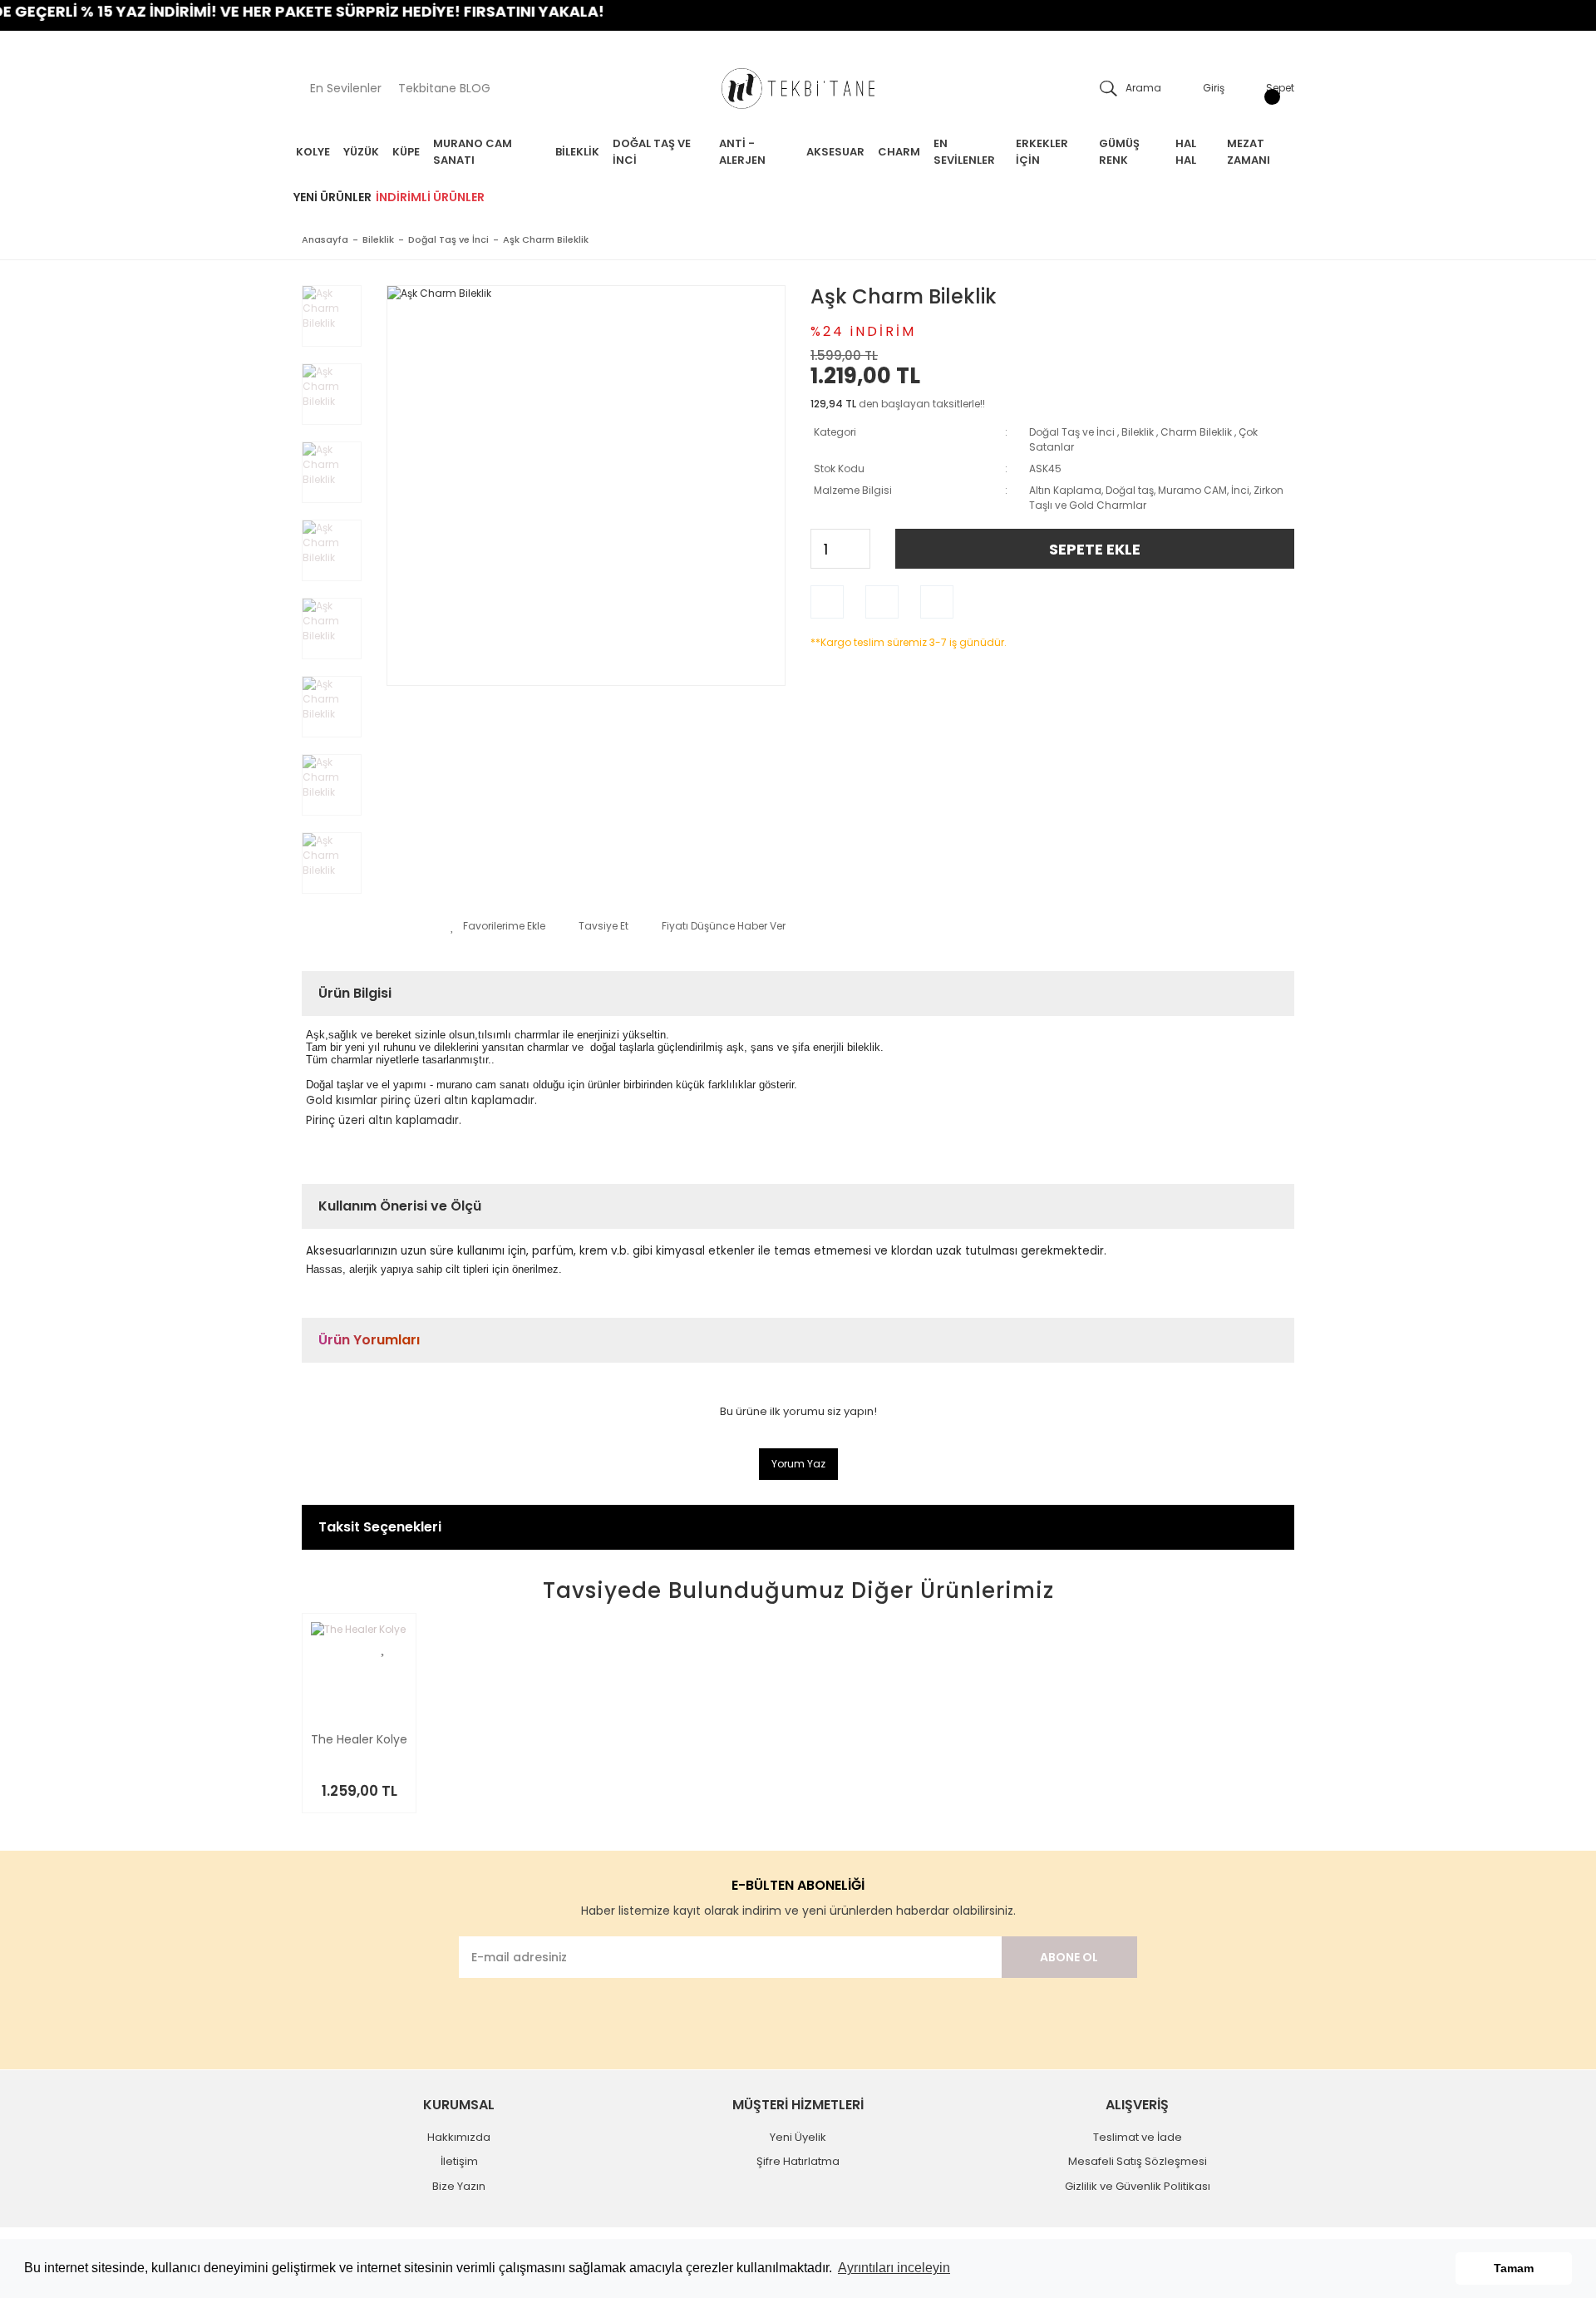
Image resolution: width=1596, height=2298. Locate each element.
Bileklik (1138, 432)
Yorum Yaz (798, 1464)
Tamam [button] (1514, 2268)
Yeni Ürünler (332, 197)
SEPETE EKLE (1095, 549)
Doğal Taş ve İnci (1072, 432)
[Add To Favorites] (498, 926)
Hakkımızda (459, 2137)
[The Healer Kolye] (359, 1670)
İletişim (459, 2161)
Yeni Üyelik (798, 2137)
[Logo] (798, 89)
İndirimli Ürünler (430, 197)
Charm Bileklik (1196, 432)
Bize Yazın (459, 2186)
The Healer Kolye (359, 1741)
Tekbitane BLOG (444, 88)
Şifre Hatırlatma (798, 2161)
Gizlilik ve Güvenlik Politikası (1138, 2186)
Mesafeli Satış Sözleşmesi (1138, 2161)
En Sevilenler (346, 88)
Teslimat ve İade (1138, 2137)
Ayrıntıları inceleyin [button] (894, 2268)
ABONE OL (1069, 1957)
